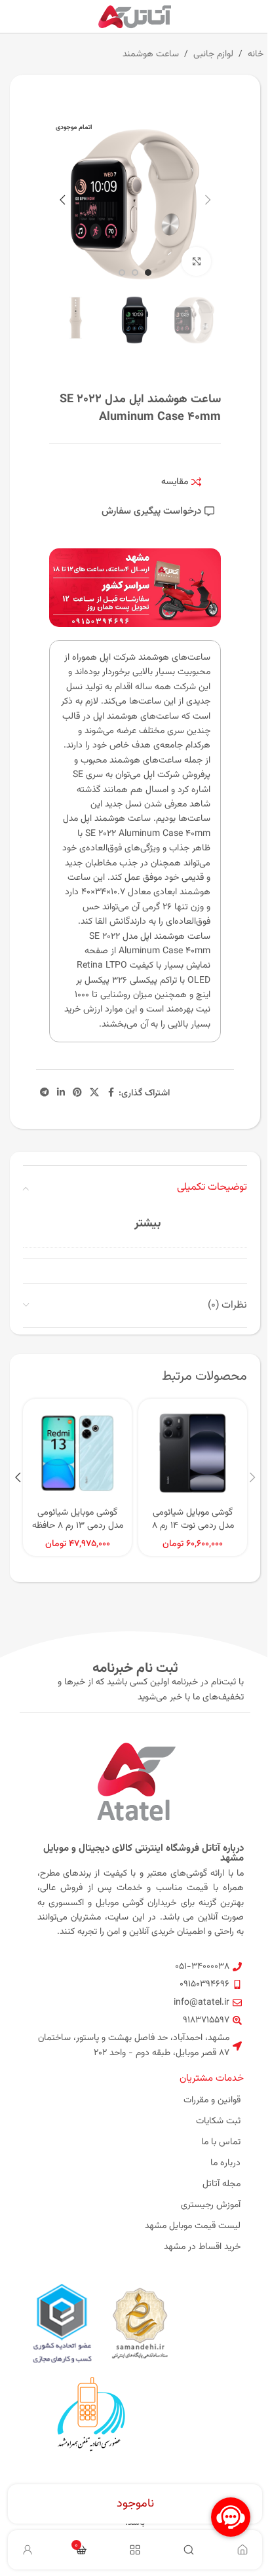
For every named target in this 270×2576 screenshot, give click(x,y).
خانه (256, 54)
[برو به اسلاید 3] (122, 273)
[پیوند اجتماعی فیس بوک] (111, 1093)
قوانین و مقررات (212, 2100)
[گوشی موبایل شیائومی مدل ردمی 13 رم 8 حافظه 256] (77, 1453)
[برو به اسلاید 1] (148, 273)
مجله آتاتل (222, 2184)
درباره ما (225, 2163)
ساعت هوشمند (151, 54)
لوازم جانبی (213, 54)
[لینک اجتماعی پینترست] (77, 1093)
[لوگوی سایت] (135, 17)
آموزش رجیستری (211, 2205)
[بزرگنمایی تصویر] (196, 262)
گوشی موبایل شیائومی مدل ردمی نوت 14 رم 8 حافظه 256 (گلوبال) (193, 1525)
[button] (208, 200)
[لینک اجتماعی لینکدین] (61, 1093)
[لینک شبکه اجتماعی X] (94, 1093)
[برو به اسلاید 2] (135, 273)
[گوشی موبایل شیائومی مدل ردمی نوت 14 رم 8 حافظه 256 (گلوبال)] (193, 1453)
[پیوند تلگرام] (45, 1093)
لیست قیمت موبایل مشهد (193, 2226)
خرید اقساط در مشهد (202, 2247)
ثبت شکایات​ (218, 2121)
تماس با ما (221, 2142)
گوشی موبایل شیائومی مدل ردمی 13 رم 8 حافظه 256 (78, 1525)
